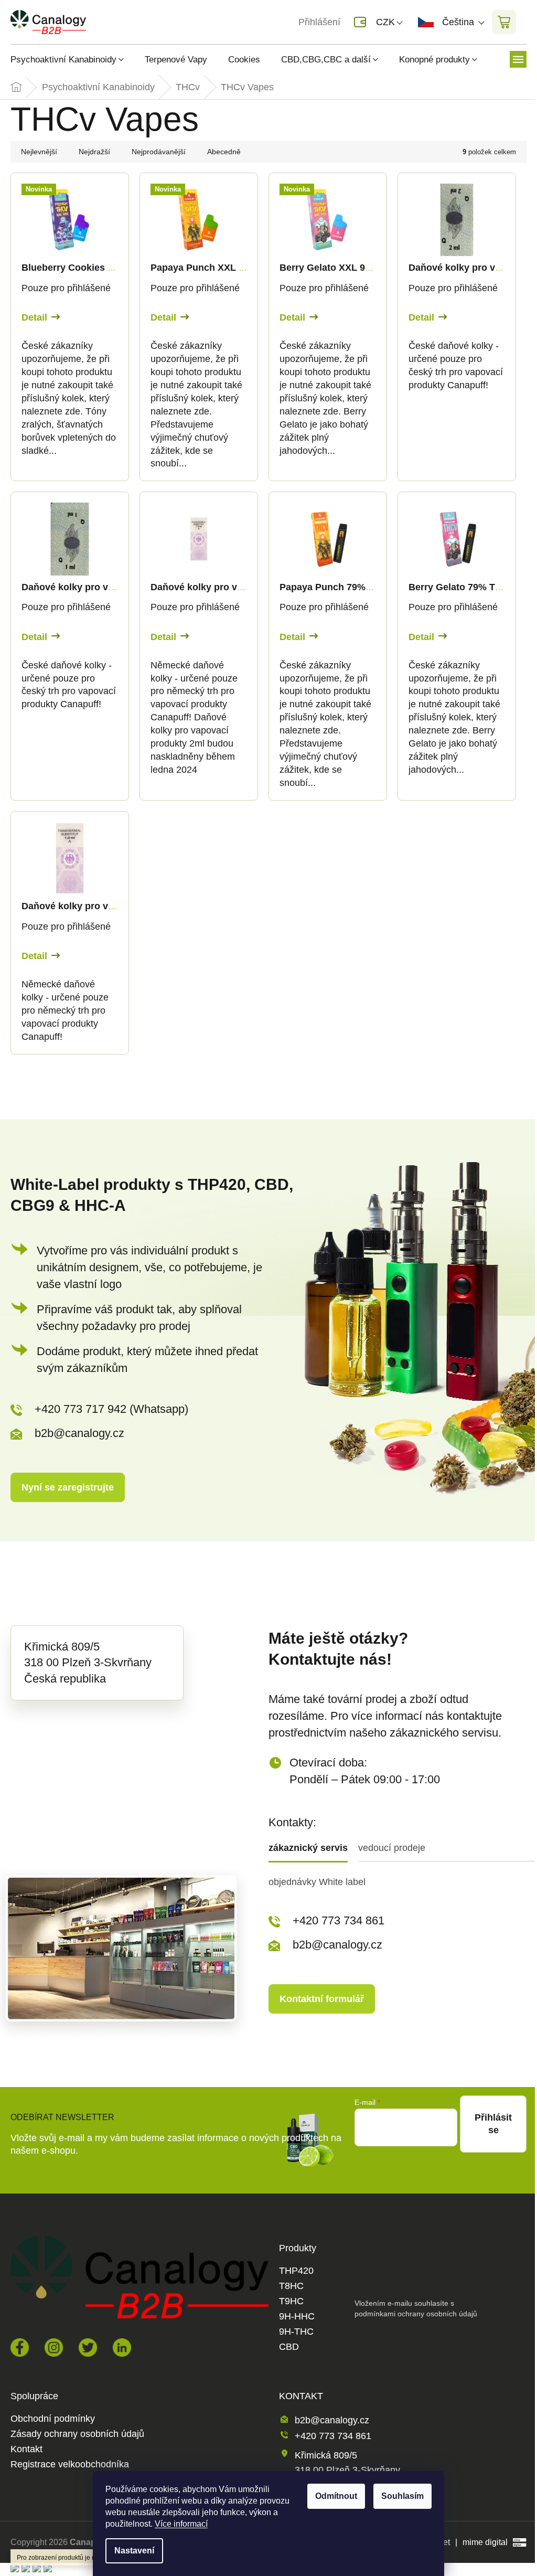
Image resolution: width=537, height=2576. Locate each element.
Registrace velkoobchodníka (70, 2465)
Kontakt (26, 2449)
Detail (34, 317)
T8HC (291, 2286)
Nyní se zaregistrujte (68, 1487)
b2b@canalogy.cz (79, 1433)
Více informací (181, 2524)
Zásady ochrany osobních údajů (77, 2434)
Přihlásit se (493, 2124)
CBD (289, 2347)
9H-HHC (297, 2317)
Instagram (54, 2348)
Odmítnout (336, 2496)
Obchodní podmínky (53, 2419)
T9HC (291, 2301)
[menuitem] (72, 60)
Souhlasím (402, 2496)
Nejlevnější (39, 152)
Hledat (112, 22)
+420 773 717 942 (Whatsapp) (111, 1409)
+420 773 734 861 (339, 1920)
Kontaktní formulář (322, 1999)
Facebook (20, 2348)
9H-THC (296, 2332)
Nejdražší (94, 152)
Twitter (88, 2348)
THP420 (296, 2271)
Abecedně (224, 152)
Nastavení (134, 2551)
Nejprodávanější (159, 152)
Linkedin (122, 2348)
